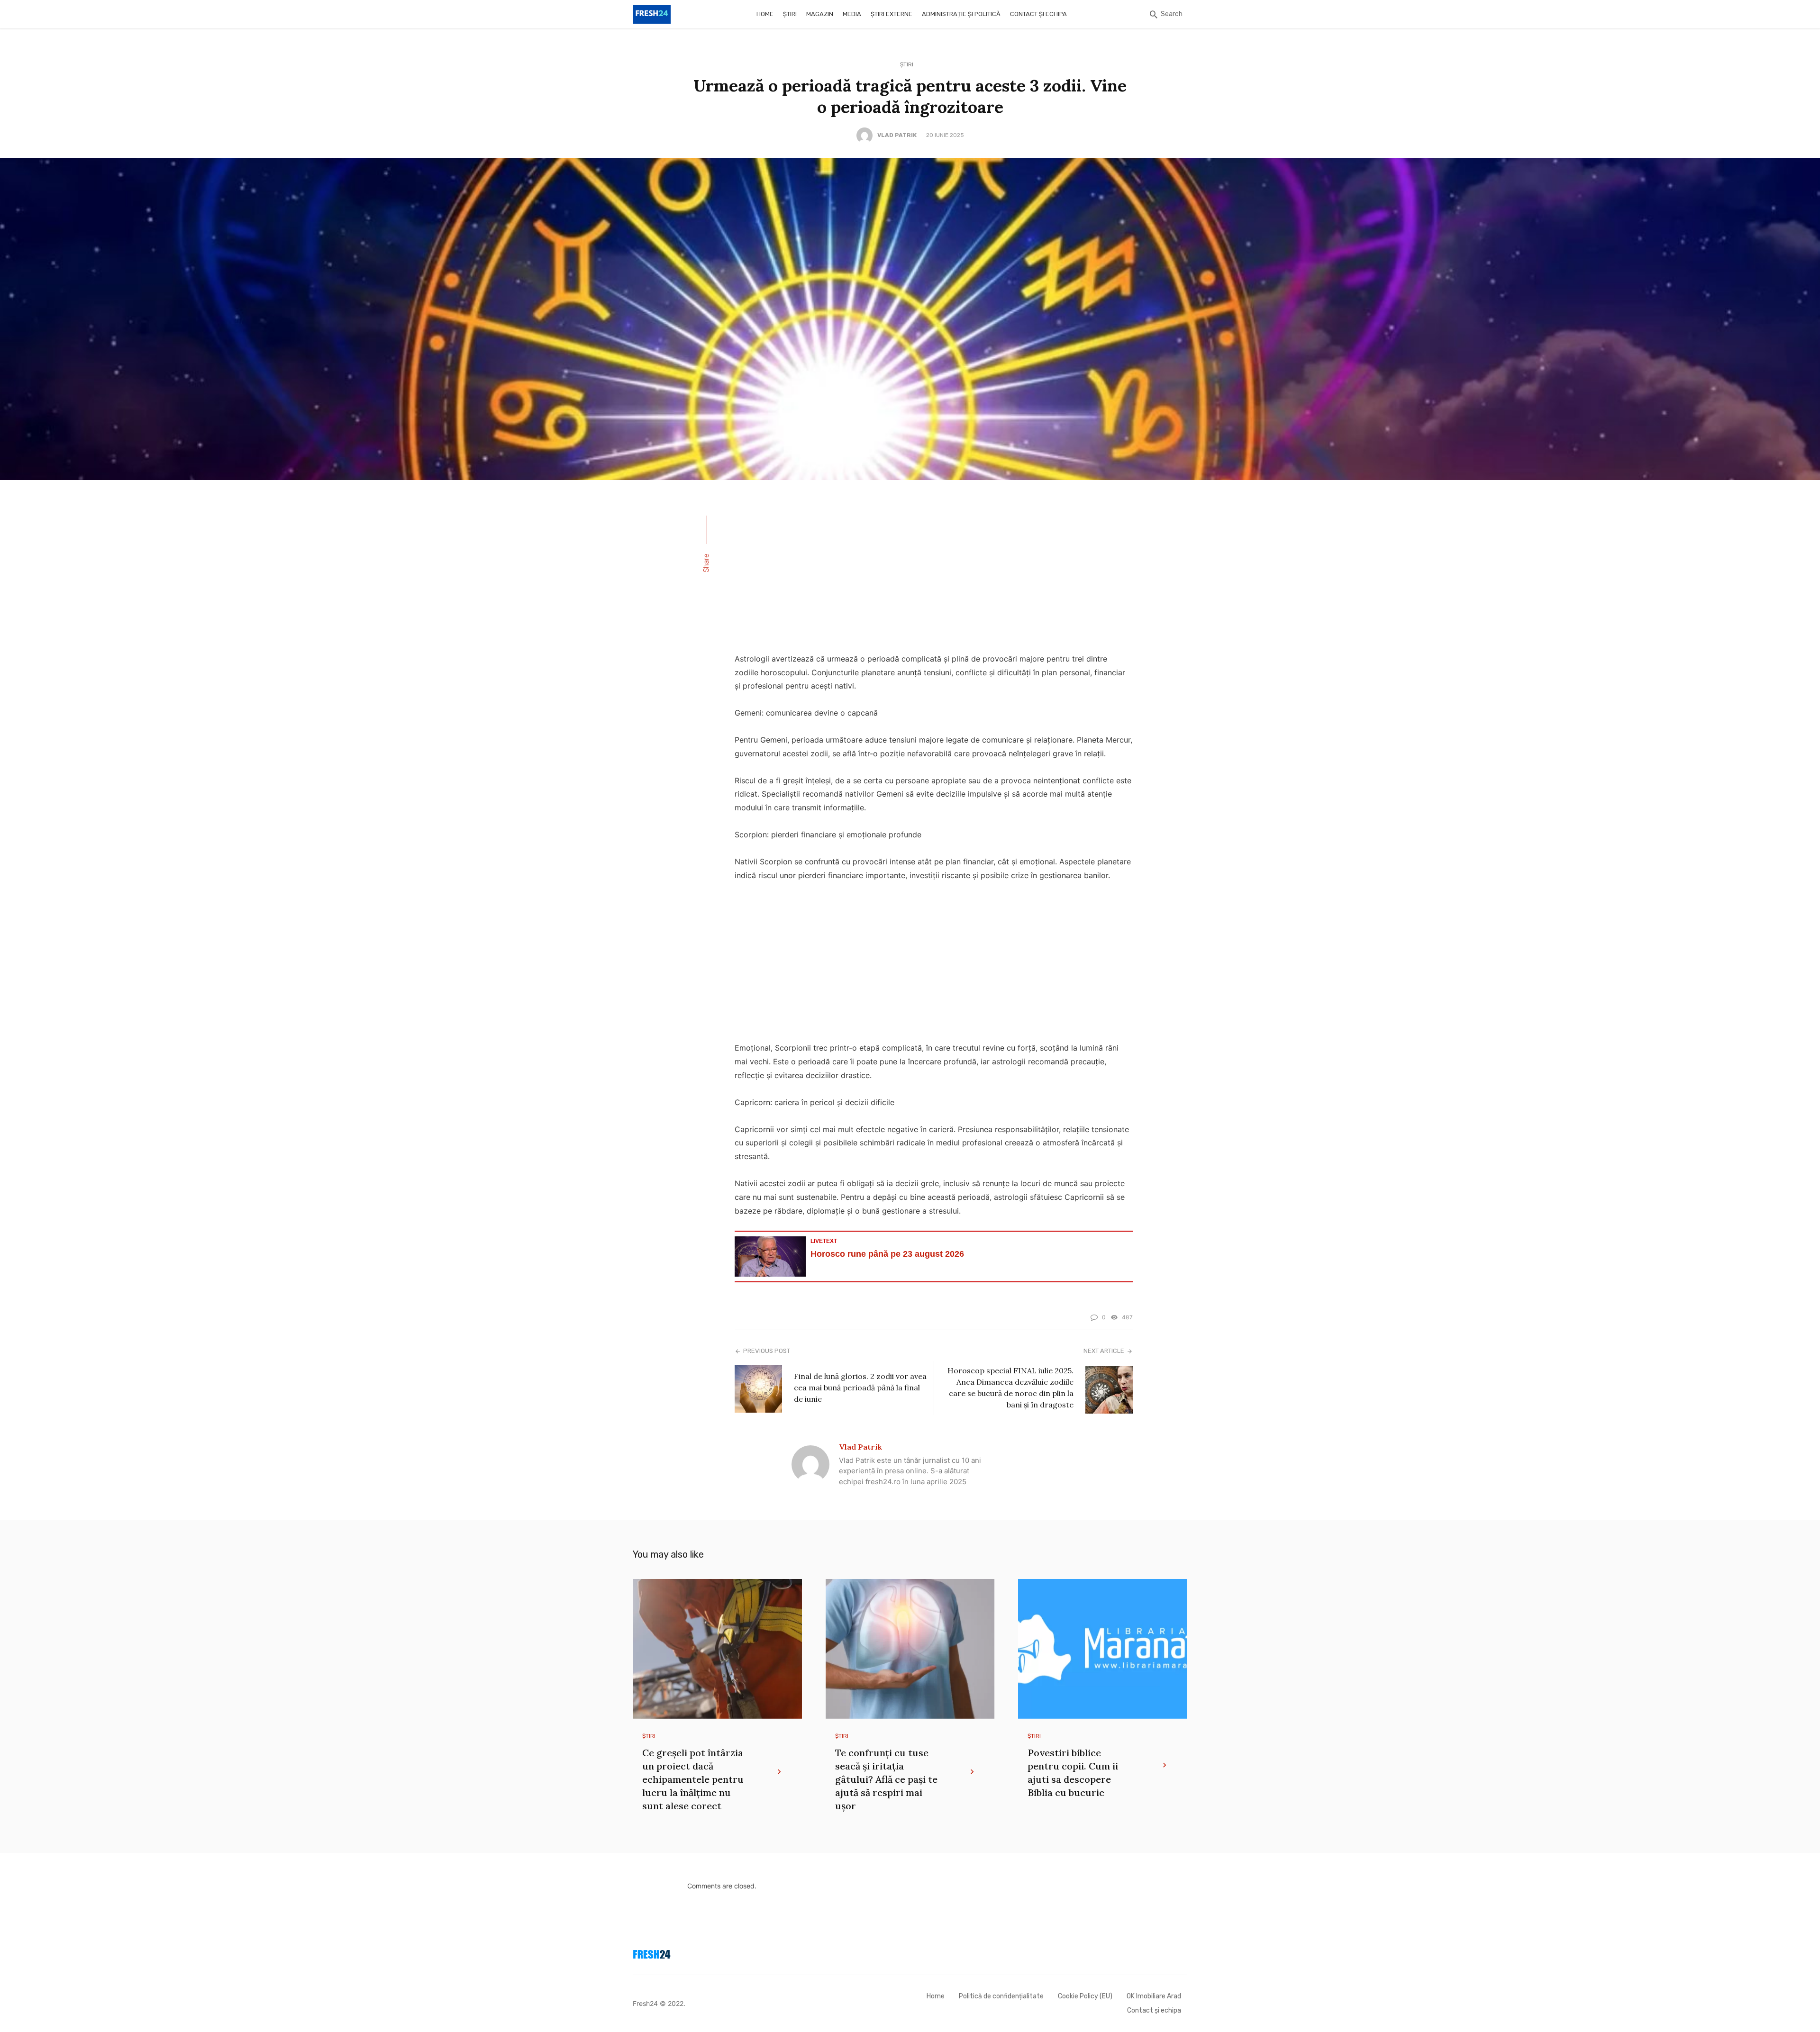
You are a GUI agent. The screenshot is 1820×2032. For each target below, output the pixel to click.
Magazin (820, 14)
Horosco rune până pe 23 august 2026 (887, 1254)
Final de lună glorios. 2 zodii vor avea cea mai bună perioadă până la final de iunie (860, 1388)
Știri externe (892, 14)
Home (765, 14)
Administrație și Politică (961, 14)
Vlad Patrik (897, 135)
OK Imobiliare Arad (1154, 1996)
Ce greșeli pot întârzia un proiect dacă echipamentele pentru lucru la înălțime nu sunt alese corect (693, 1779)
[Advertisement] (934, 572)
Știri (790, 14)
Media (852, 14)
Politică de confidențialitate (1001, 1996)
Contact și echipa (1038, 14)
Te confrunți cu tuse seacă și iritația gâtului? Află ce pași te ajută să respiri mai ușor (886, 1779)
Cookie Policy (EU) (1085, 1996)
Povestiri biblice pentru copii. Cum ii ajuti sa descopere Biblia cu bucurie (1073, 1773)
